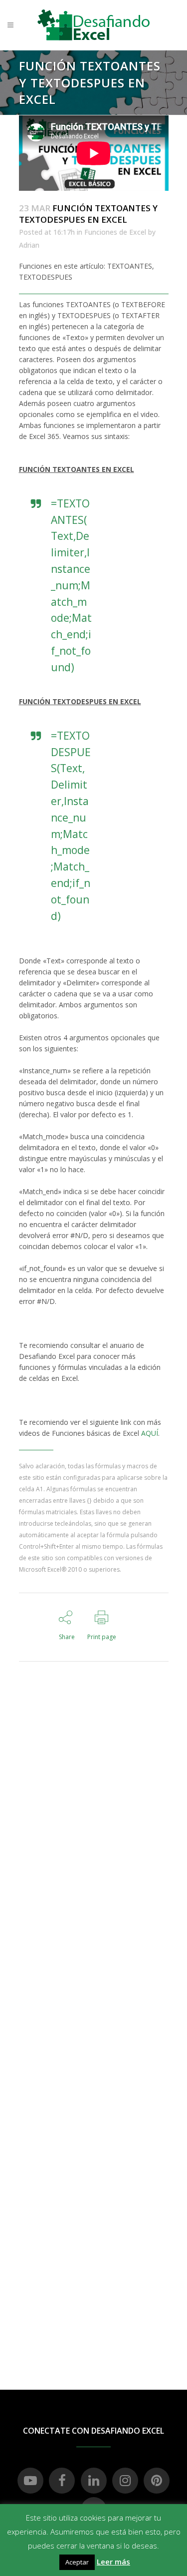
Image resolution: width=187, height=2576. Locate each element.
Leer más (113, 2562)
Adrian (29, 245)
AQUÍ (150, 1433)
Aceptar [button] (77, 2562)
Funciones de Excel (115, 232)
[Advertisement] (93, 1833)
